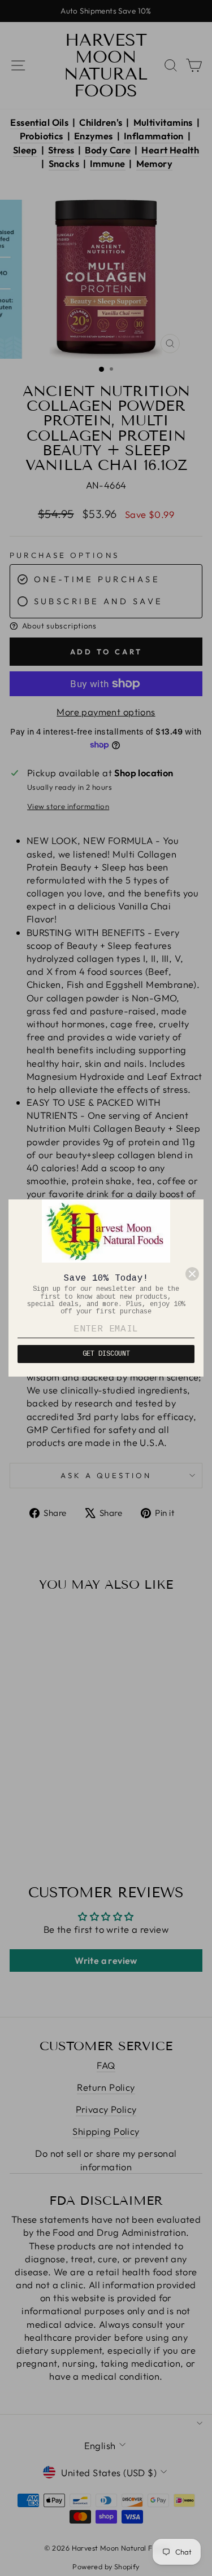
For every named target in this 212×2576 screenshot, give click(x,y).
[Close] (192, 1274)
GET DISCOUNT (106, 1354)
